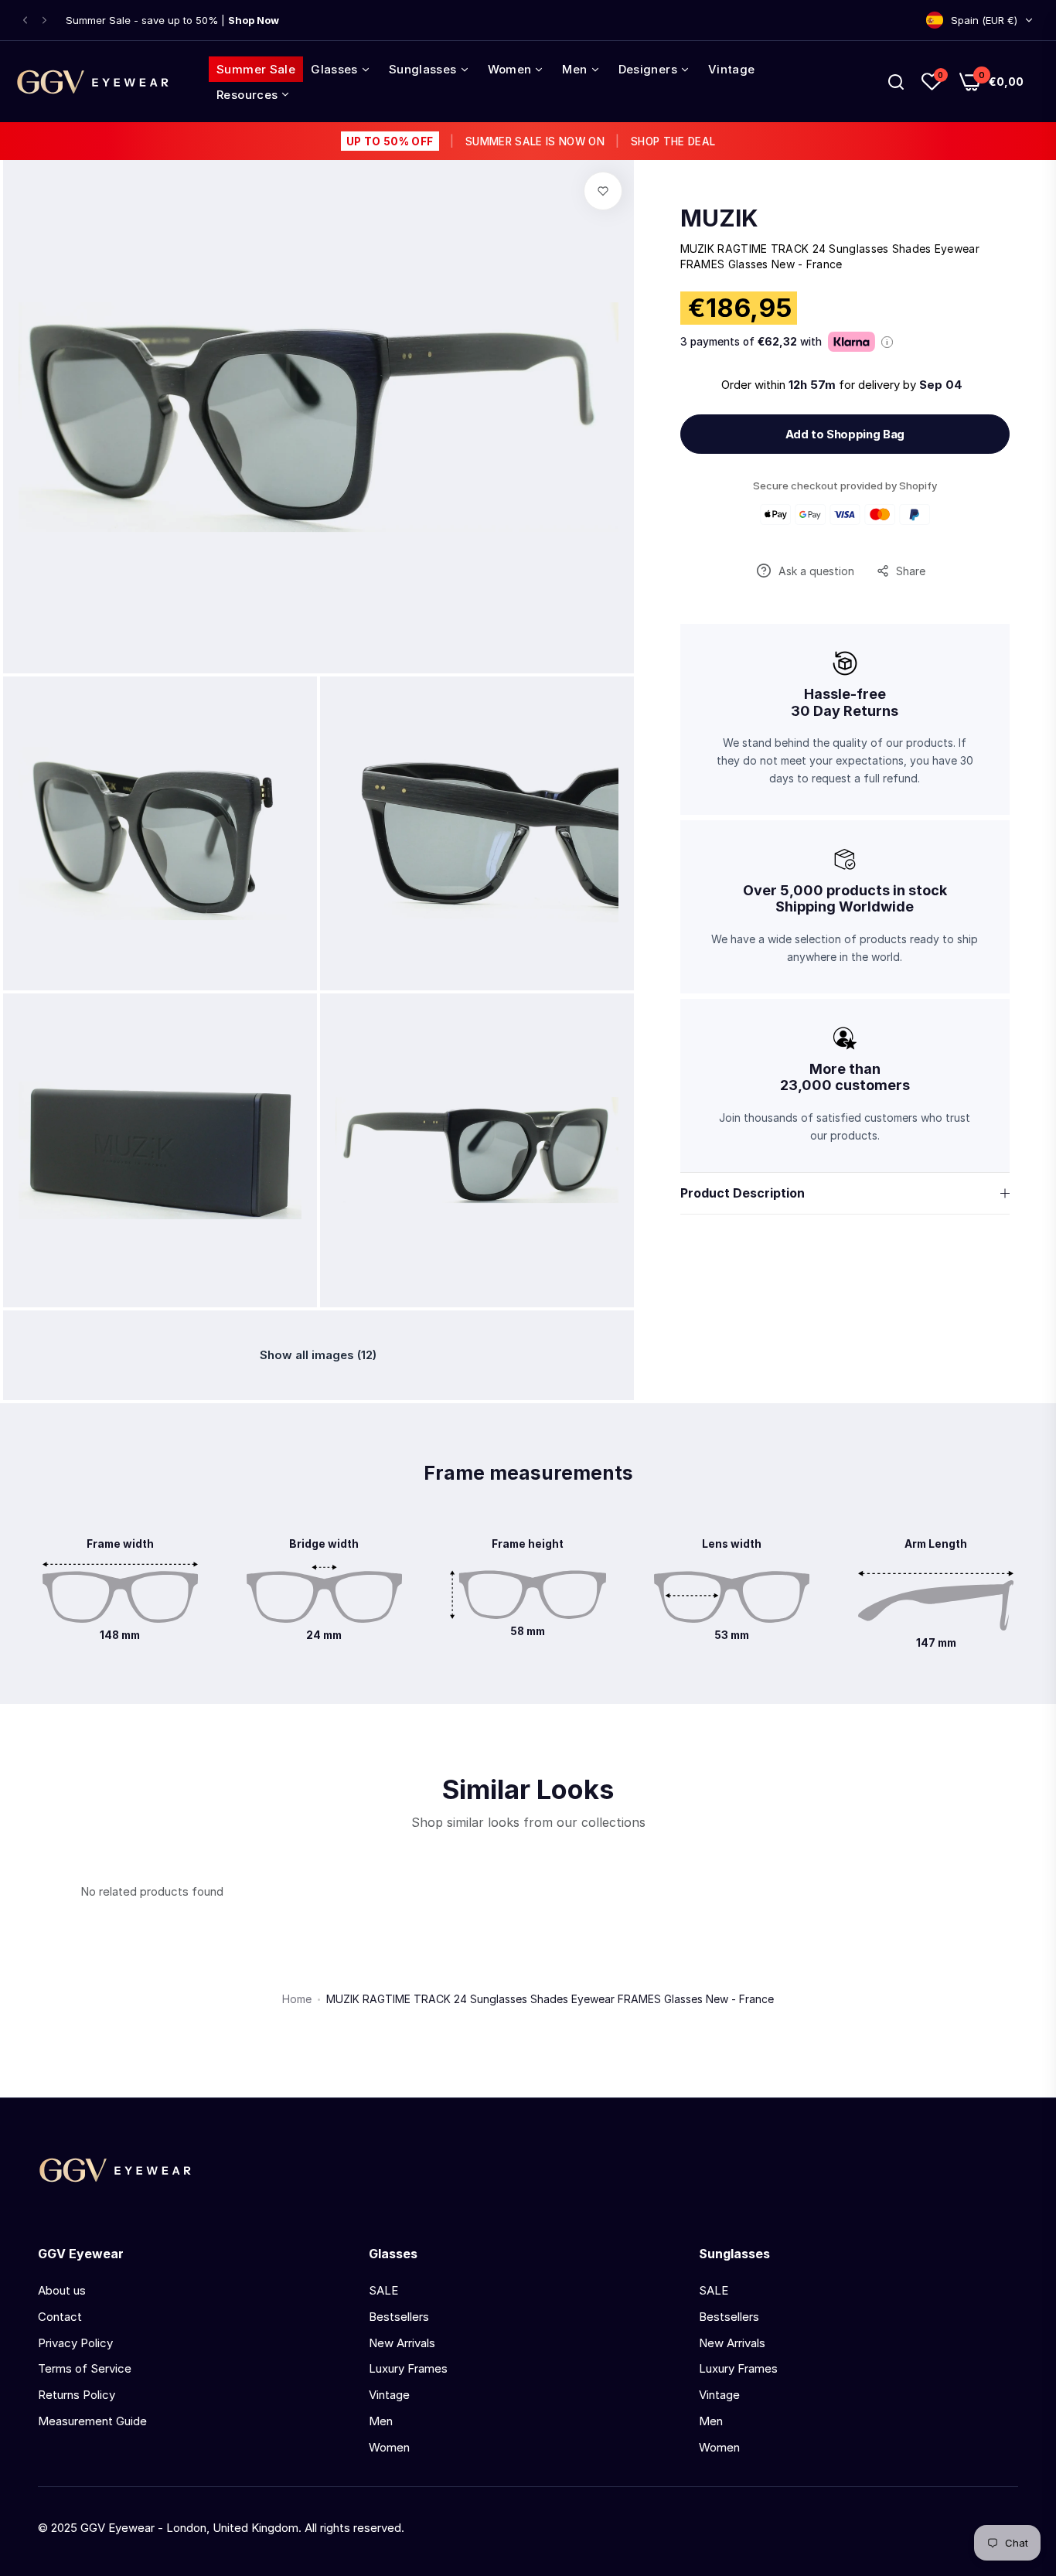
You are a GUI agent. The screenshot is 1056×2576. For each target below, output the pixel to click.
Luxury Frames (408, 2368)
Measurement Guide (92, 2421)
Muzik (719, 218)
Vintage (389, 2395)
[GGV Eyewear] (93, 82)
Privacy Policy (75, 2343)
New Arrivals (402, 2343)
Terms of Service (85, 2368)
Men (381, 2421)
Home (297, 1999)
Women (389, 2447)
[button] (25, 20)
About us (62, 2290)
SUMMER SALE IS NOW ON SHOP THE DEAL (531, 141)
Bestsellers (399, 2317)
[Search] (896, 82)
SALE (383, 2290)
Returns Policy (77, 2395)
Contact (60, 2317)
